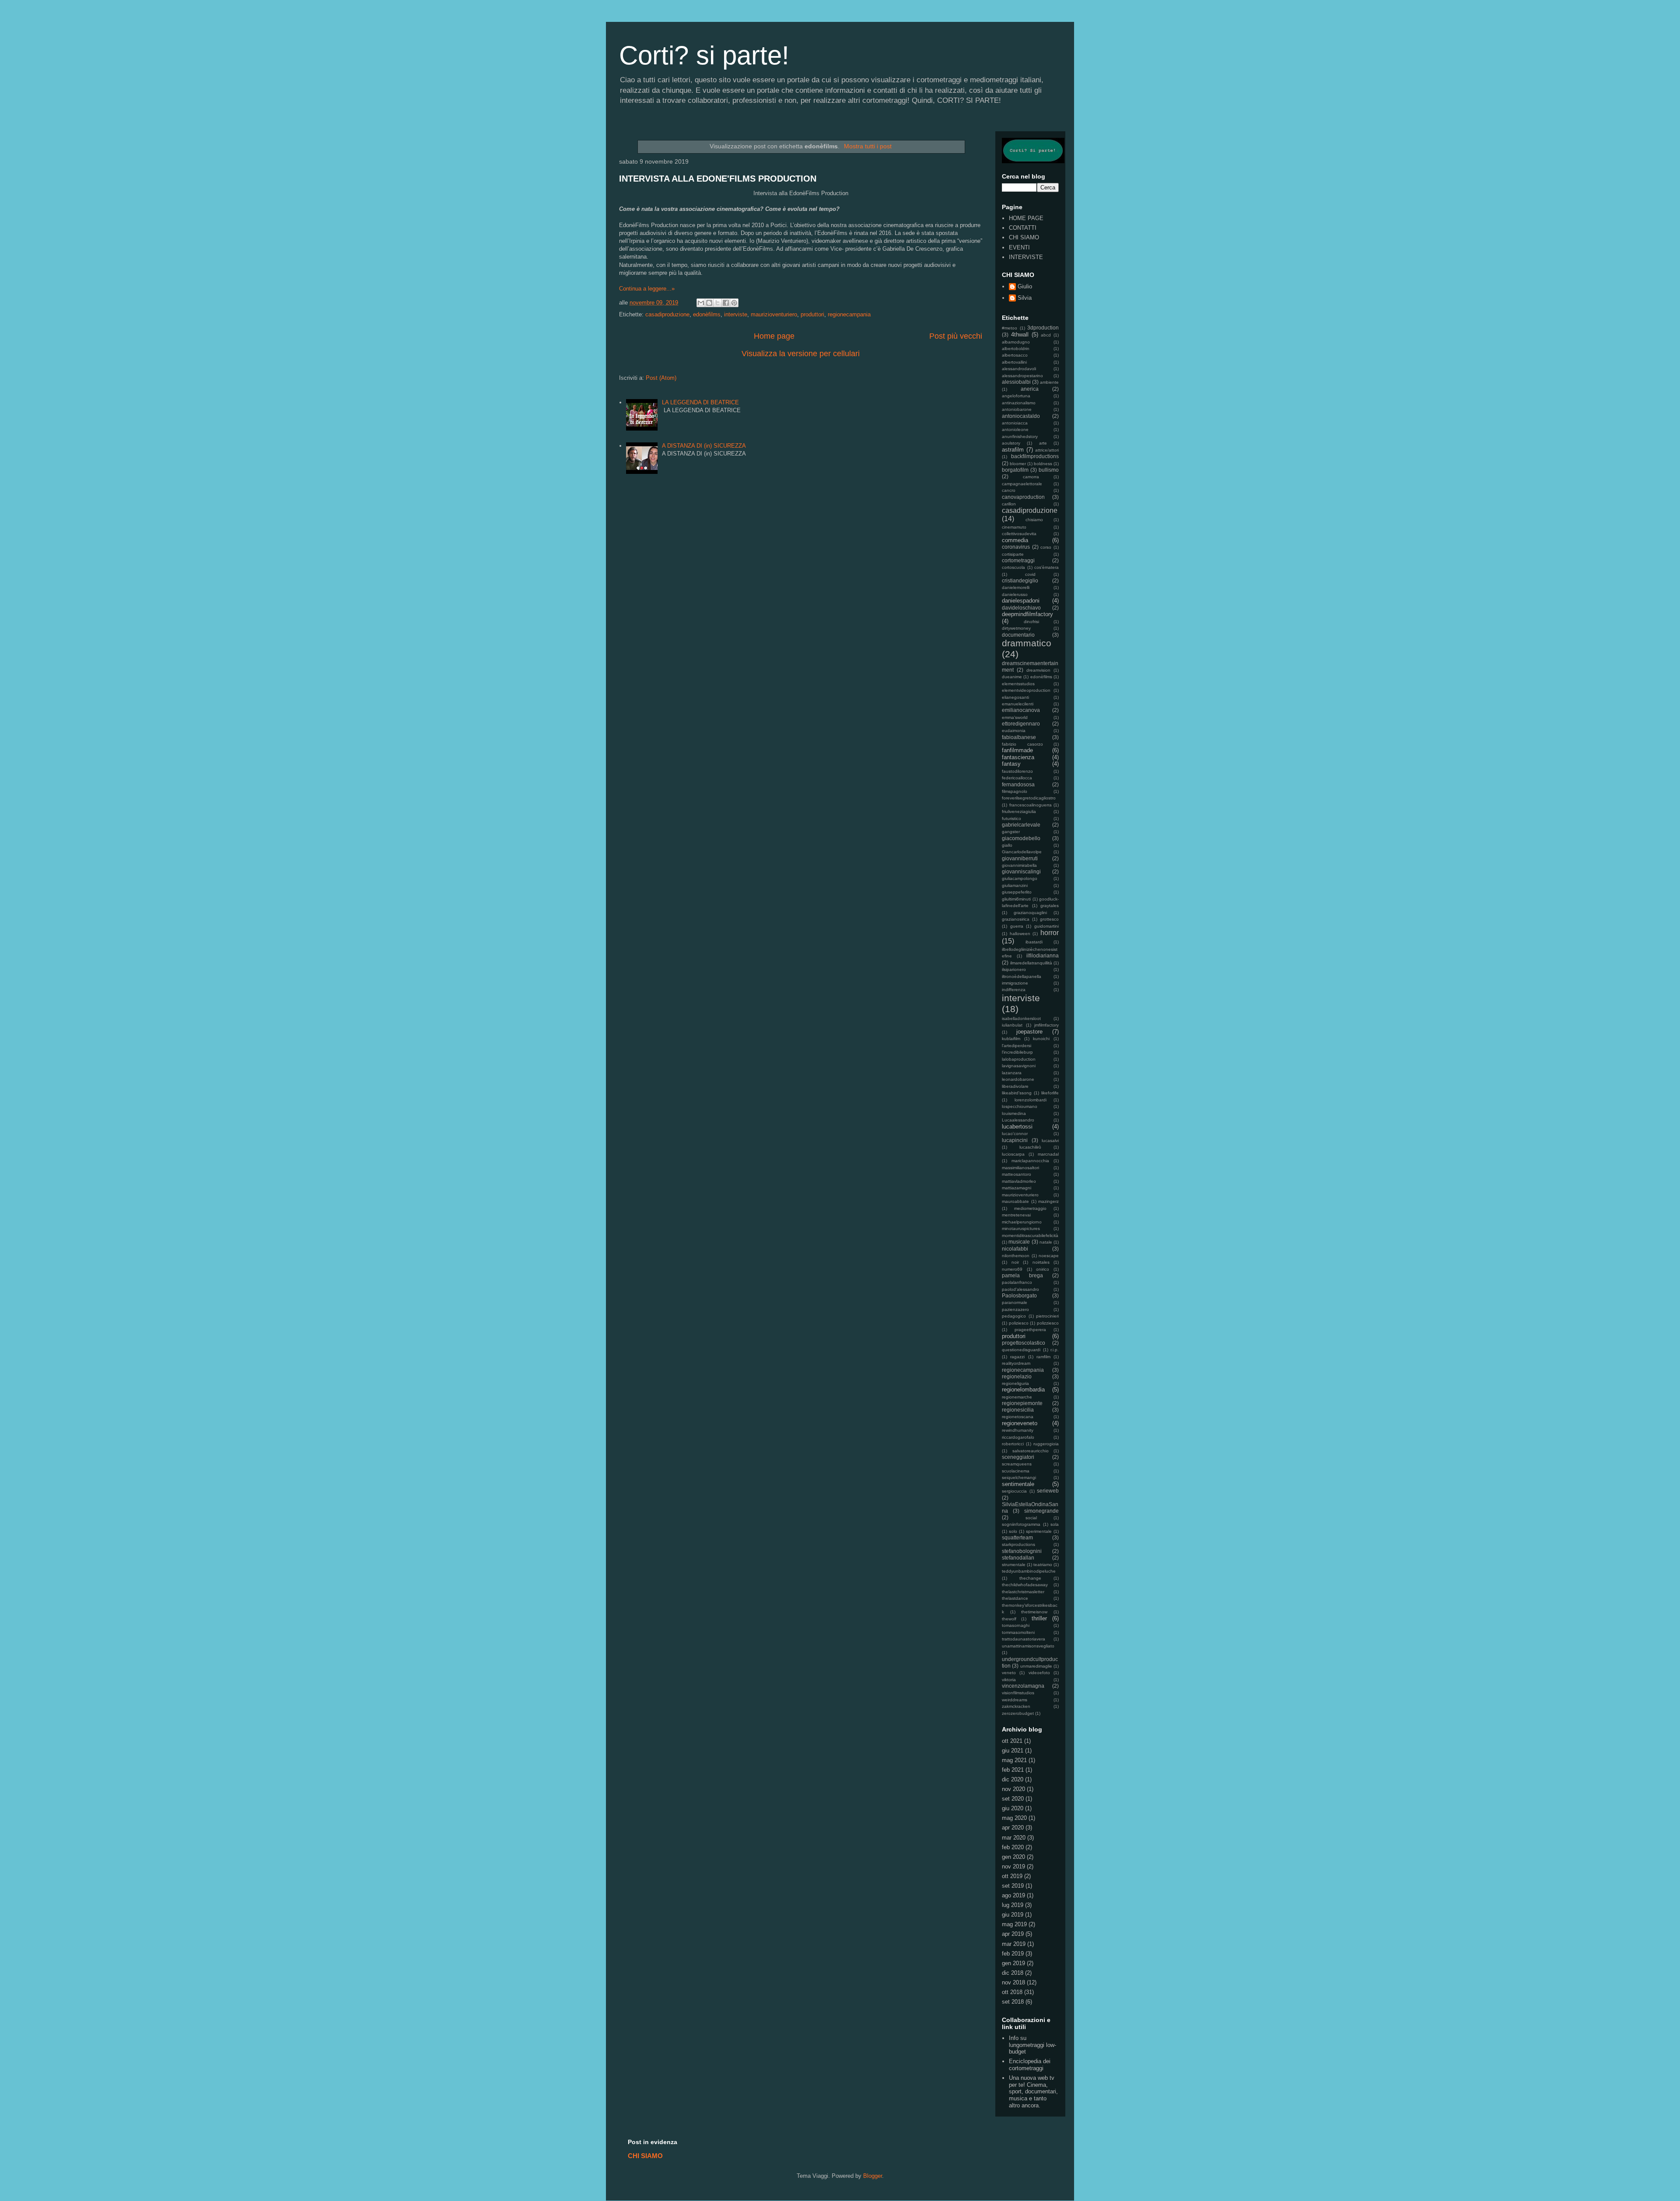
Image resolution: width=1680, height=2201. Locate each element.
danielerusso (1015, 594)
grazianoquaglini (1030, 913)
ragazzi (1017, 1357)
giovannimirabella (1019, 865)
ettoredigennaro (1021, 724)
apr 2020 (1013, 1828)
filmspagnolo (1015, 791)
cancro (1009, 490)
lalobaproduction (1019, 1059)
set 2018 (1013, 2002)
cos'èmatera (1046, 567)
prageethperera (1030, 1330)
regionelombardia (1023, 1390)
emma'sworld (1015, 717)
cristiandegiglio (1020, 580)
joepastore (1029, 1032)
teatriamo (1043, 1565)
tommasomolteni (1018, 1632)
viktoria (1009, 1680)
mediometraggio (1030, 1208)
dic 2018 (1013, 1973)
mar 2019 (1014, 1944)
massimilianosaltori (1020, 1168)
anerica (1030, 389)
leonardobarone (1018, 1079)
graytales (1050, 906)
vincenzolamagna (1023, 1686)
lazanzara (1012, 1073)
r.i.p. (1055, 1350)
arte (1043, 443)
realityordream (1016, 1363)
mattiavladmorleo (1019, 1181)
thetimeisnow (1034, 1612)
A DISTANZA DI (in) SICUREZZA (704, 446)
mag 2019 (1014, 1924)
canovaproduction (1023, 497)
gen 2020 (1013, 1857)
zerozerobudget (1018, 1713)
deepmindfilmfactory (1027, 614)
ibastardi (1034, 942)
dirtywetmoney (1016, 628)
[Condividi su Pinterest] (734, 303)
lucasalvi (1050, 1141)
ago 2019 (1013, 1895)
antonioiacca (1015, 423)
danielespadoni (1021, 601)
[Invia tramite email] (701, 303)
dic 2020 (1013, 1779)
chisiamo (1034, 520)
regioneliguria (1015, 1383)
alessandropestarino (1022, 376)
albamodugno (1016, 342)
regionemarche (1017, 1397)
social (1031, 1518)
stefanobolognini (1022, 1551)
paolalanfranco (1017, 1282)
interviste (736, 314)
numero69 (1012, 1269)
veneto (1009, 1673)
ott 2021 (1012, 1741)
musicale (1019, 1242)
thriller (1039, 1618)
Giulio (1025, 286)
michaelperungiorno (1022, 1222)
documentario (1018, 635)
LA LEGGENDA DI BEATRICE (700, 402)
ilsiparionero (1014, 969)
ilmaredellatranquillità (1031, 963)
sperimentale (1039, 1531)
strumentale (1014, 1565)
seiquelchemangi (1019, 1477)
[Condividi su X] (717, 303)
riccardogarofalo (1018, 1437)
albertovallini (1014, 362)
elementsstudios (1018, 684)
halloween (1020, 934)
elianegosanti (1015, 697)
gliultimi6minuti (1016, 899)
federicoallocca (1017, 778)
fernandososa (1018, 784)
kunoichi (1041, 1039)
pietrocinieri (1047, 1316)
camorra (1031, 477)
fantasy (1011, 764)
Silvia (1025, 298)
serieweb (1048, 1491)
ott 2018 (1012, 1992)
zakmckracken (1016, 1706)
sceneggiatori (1018, 1457)
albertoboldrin (1016, 349)
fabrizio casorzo (1022, 744)
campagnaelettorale (1022, 484)
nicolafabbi (1015, 1249)
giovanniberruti (1020, 858)
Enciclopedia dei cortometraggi (1030, 2065)
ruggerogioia (1046, 1444)
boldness (1043, 464)
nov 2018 (1013, 1982)
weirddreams (1015, 1700)
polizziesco (1048, 1323)
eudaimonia (1014, 731)
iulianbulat (1012, 1025)
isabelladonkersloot (1021, 1018)
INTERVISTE (1026, 257)
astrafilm (1013, 450)
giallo (1007, 845)
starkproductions (1018, 1544)
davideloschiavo (1021, 608)
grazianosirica (1016, 919)
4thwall (1020, 335)
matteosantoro (1017, 1174)
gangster (1011, 832)
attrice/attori (1047, 450)
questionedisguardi (1021, 1350)
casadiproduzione (667, 314)
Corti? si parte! (704, 55)
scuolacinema (1016, 1471)
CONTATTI (1023, 228)
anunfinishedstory (1020, 436)
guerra (1017, 926)
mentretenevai (1016, 1215)
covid (1030, 574)
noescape (1049, 1256)
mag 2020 (1014, 1818)
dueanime (1012, 677)
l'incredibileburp (1017, 1052)
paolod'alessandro (1020, 1289)
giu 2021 (1013, 1751)
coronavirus (1016, 547)
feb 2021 (1013, 1770)
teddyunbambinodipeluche (1029, 1571)
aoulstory (1011, 443)
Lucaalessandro (1018, 1120)
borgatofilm (1015, 470)
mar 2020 (1014, 1838)
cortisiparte (1013, 554)
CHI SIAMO (1024, 237)
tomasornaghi (1016, 1625)
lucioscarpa (1013, 1154)
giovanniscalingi (1021, 871)
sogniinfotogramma (1021, 1524)
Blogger (873, 2176)
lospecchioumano (1020, 1106)
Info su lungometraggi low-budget (1032, 2045)
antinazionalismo (1019, 403)
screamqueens (1017, 1464)
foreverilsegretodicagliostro (1029, 798)
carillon (1009, 504)
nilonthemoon (1016, 1256)
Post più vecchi (956, 336)
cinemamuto (1014, 527)
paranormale (1015, 1302)
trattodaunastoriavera (1024, 1639)
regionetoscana (1018, 1417)
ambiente (1049, 382)
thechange (1030, 1578)
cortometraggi (1018, 560)
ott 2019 (1012, 1876)
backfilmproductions (1035, 456)
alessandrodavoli (1019, 369)
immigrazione (1015, 983)
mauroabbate (1015, 1201)
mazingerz (1048, 1201)
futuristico (1011, 818)
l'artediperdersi (1017, 1046)
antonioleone (1015, 429)
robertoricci (1013, 1444)
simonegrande (1041, 1511)
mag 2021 (1014, 1760)
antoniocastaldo (1021, 416)
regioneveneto (1020, 1423)
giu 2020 (1013, 1808)
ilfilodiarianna (1043, 955)
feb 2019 (1013, 1954)
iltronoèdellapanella (1022, 976)
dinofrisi (1031, 622)
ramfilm (1043, 1357)
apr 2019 (1013, 1934)
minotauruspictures (1021, 1228)
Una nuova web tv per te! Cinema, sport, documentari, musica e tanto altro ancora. (1033, 2091)
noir (1015, 1262)
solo (1013, 1531)
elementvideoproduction (1026, 690)
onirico (1043, 1269)
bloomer (1018, 464)
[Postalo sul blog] (709, 303)
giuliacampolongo (1020, 878)
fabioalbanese (1019, 737)
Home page (774, 336)
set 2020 (1013, 1799)
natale (1046, 1242)
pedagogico (1014, 1316)
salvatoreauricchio (1031, 1451)
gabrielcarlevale (1021, 825)
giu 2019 (1013, 1915)
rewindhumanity (1018, 1430)
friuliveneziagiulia (1019, 811)
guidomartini (1046, 926)
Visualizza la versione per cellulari (801, 354)
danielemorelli (1016, 587)
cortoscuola (1013, 567)
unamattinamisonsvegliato (1028, 1646)
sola (1055, 1524)
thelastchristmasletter (1023, 1592)
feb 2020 (1013, 1847)
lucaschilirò (1030, 1147)
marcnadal (1048, 1154)
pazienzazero (1015, 1309)
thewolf (1009, 1619)
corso (1046, 547)
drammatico (1027, 643)
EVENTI (1019, 247)
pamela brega (1022, 1275)
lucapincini (1015, 1140)
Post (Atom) (661, 378)
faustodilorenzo (1017, 771)
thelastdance (1015, 1598)
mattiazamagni (1017, 1188)
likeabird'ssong (1017, 1093)
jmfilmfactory (1046, 1025)
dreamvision (1038, 670)
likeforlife (1050, 1093)
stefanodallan (1018, 1558)
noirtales (1041, 1262)
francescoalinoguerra (1031, 805)
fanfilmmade (1017, 750)
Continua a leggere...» (647, 289)
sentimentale (1018, 1484)
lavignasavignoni (1019, 1066)
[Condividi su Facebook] (726, 303)
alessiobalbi (1016, 382)
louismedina (1014, 1113)
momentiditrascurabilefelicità (1030, 1235)
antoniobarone (1017, 409)
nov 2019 (1013, 1866)
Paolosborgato (1019, 1295)
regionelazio (1017, 1376)
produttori (812, 314)
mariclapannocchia (1030, 1161)
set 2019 (1013, 1886)
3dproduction (1043, 328)
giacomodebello (1021, 838)
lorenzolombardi (1031, 1100)
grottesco (1049, 919)
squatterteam (1017, 1537)
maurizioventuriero (774, 314)
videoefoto (1039, 1673)
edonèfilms (707, 314)
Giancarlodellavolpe (1022, 852)
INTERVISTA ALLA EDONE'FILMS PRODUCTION (718, 179)
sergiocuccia (1014, 1491)
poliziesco (1019, 1323)
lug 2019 (1013, 1905)
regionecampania (849, 314)
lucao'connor (1015, 1134)
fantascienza (1018, 757)
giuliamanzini (1015, 885)
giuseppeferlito (1017, 892)
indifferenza (1014, 990)
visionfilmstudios (1018, 1693)
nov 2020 (1013, 1789)
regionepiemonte (1022, 1403)
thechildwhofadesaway (1025, 1585)
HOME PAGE (1026, 218)
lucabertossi (1017, 1127)
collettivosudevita (1019, 534)
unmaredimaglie (1036, 1666)
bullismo (1049, 470)
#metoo (1010, 328)
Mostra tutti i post (868, 146)
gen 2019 (1013, 1963)
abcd (1046, 335)
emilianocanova (1021, 710)
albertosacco (1015, 355)
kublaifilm (1011, 1039)
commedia (1015, 540)
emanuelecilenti (1018, 704)
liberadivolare (1015, 1086)
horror (1050, 933)
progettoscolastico (1024, 1343)
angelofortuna (1016, 396)
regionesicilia (1018, 1410)
